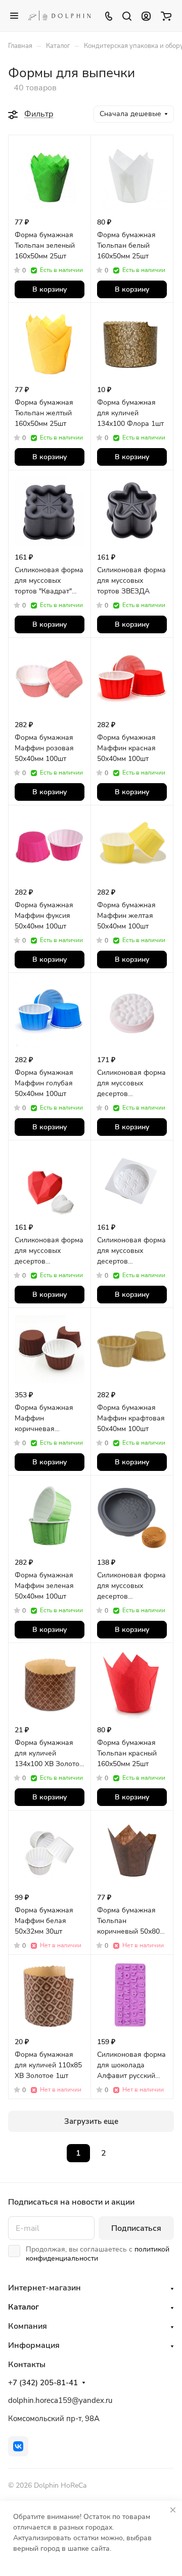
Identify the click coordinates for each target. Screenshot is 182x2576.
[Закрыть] (173, 2510)
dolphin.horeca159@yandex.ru (60, 2400)
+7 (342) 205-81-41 (43, 2383)
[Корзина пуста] (166, 16)
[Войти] (146, 16)
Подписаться (136, 2228)
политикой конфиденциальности (98, 2254)
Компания (28, 2326)
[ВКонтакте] (18, 2446)
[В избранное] (75, 150)
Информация (34, 2345)
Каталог (24, 2307)
